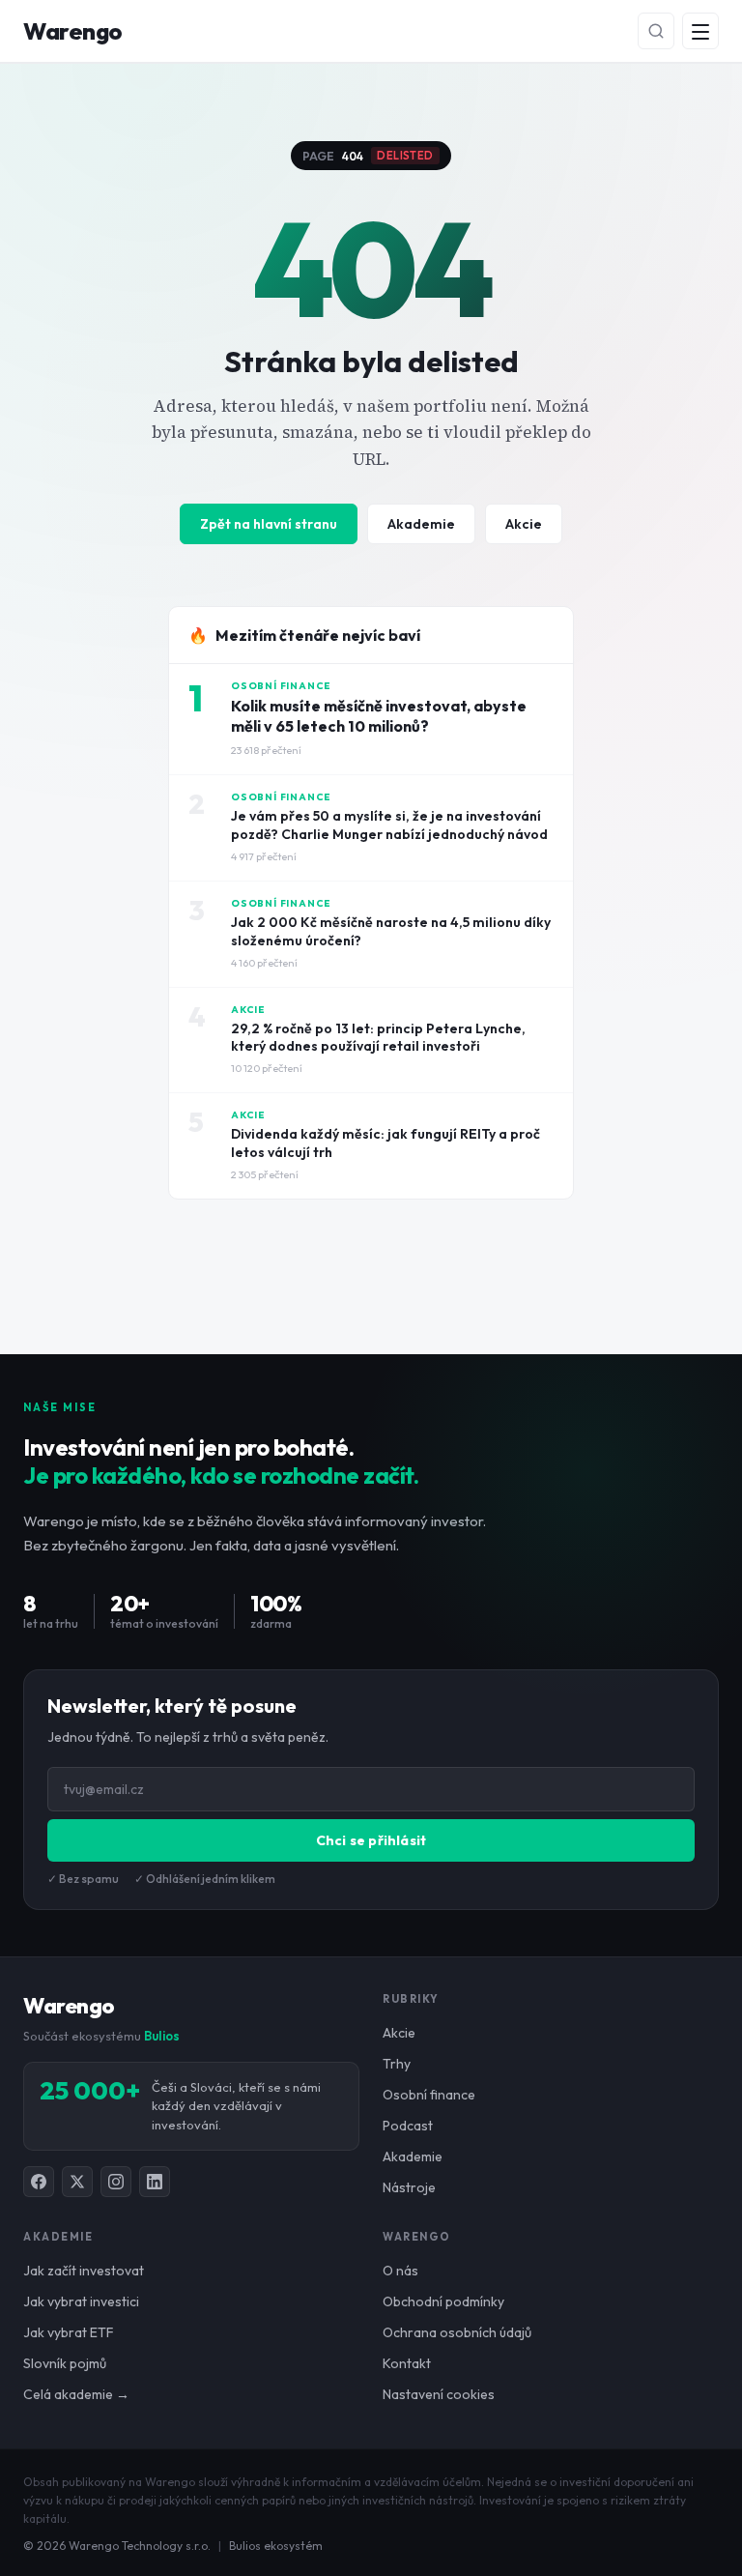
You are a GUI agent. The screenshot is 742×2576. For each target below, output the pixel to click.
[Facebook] (39, 2182)
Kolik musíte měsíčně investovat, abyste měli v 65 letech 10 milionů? (379, 716)
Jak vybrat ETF (69, 2332)
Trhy (397, 2064)
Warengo (73, 31)
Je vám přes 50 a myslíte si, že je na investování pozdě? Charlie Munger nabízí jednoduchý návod (389, 825)
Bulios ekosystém (276, 2546)
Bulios (162, 2036)
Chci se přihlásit (371, 1840)
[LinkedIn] (155, 2182)
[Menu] (700, 31)
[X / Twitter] (77, 2182)
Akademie (421, 524)
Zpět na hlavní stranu (269, 524)
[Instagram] (116, 2182)
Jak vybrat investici (81, 2301)
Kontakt (407, 2363)
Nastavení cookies (439, 2394)
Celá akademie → (76, 2394)
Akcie (524, 524)
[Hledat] (656, 31)
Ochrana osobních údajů (457, 2332)
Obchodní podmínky (443, 2301)
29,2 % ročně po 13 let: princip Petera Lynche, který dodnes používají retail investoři (378, 1038)
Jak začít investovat (84, 2271)
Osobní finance (429, 2095)
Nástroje (409, 2187)
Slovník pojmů (65, 2363)
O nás (400, 2271)
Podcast (408, 2126)
